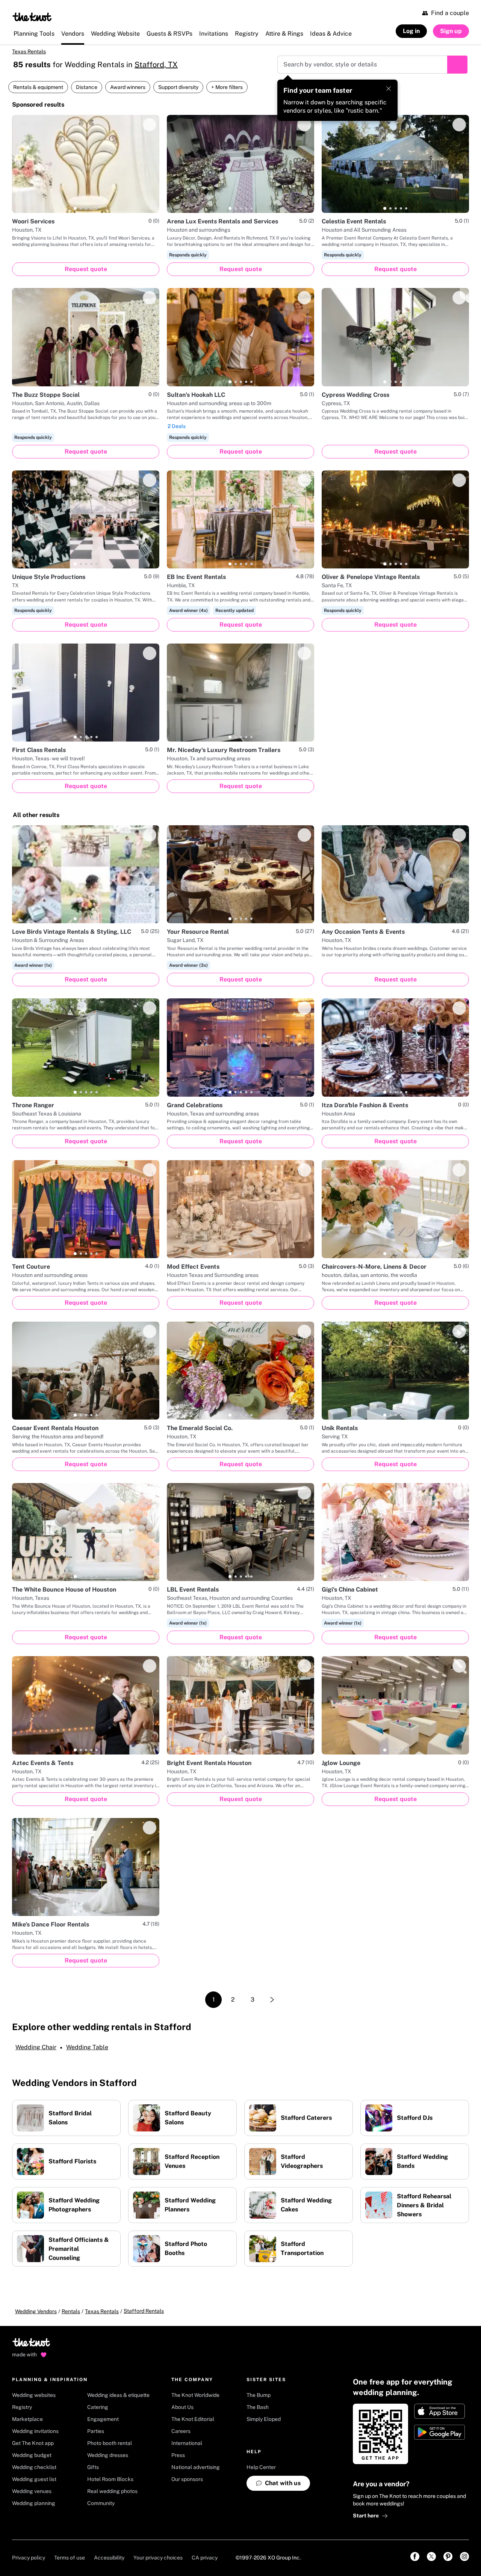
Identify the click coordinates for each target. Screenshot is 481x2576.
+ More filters (227, 87)
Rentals (71, 2311)
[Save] (150, 125)
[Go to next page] (272, 2000)
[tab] (75, 208)
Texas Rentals (29, 51)
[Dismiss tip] (389, 89)
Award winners (128, 87)
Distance (87, 87)
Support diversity (178, 87)
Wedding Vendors (36, 2311)
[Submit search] (457, 65)
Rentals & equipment (38, 87)
